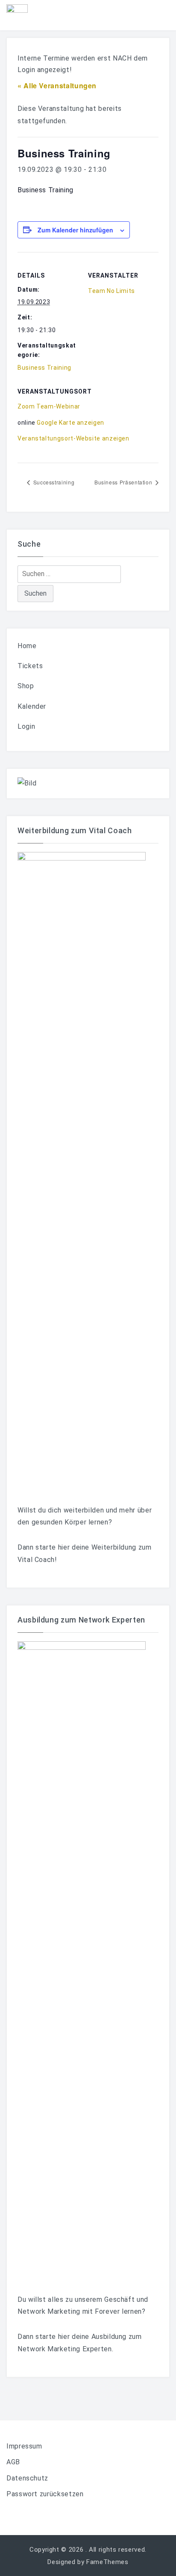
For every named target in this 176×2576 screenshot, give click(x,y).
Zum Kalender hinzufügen (75, 230)
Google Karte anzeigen (70, 423)
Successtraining (53, 482)
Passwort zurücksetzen (45, 2494)
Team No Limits (111, 291)
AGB (13, 2462)
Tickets (30, 666)
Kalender (32, 706)
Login (26, 726)
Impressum (24, 2446)
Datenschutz (27, 2478)
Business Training (44, 368)
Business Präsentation (124, 482)
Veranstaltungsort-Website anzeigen (73, 438)
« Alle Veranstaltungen (57, 85)
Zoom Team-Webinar (49, 406)
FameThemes (107, 2562)
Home (27, 646)
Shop (26, 686)
